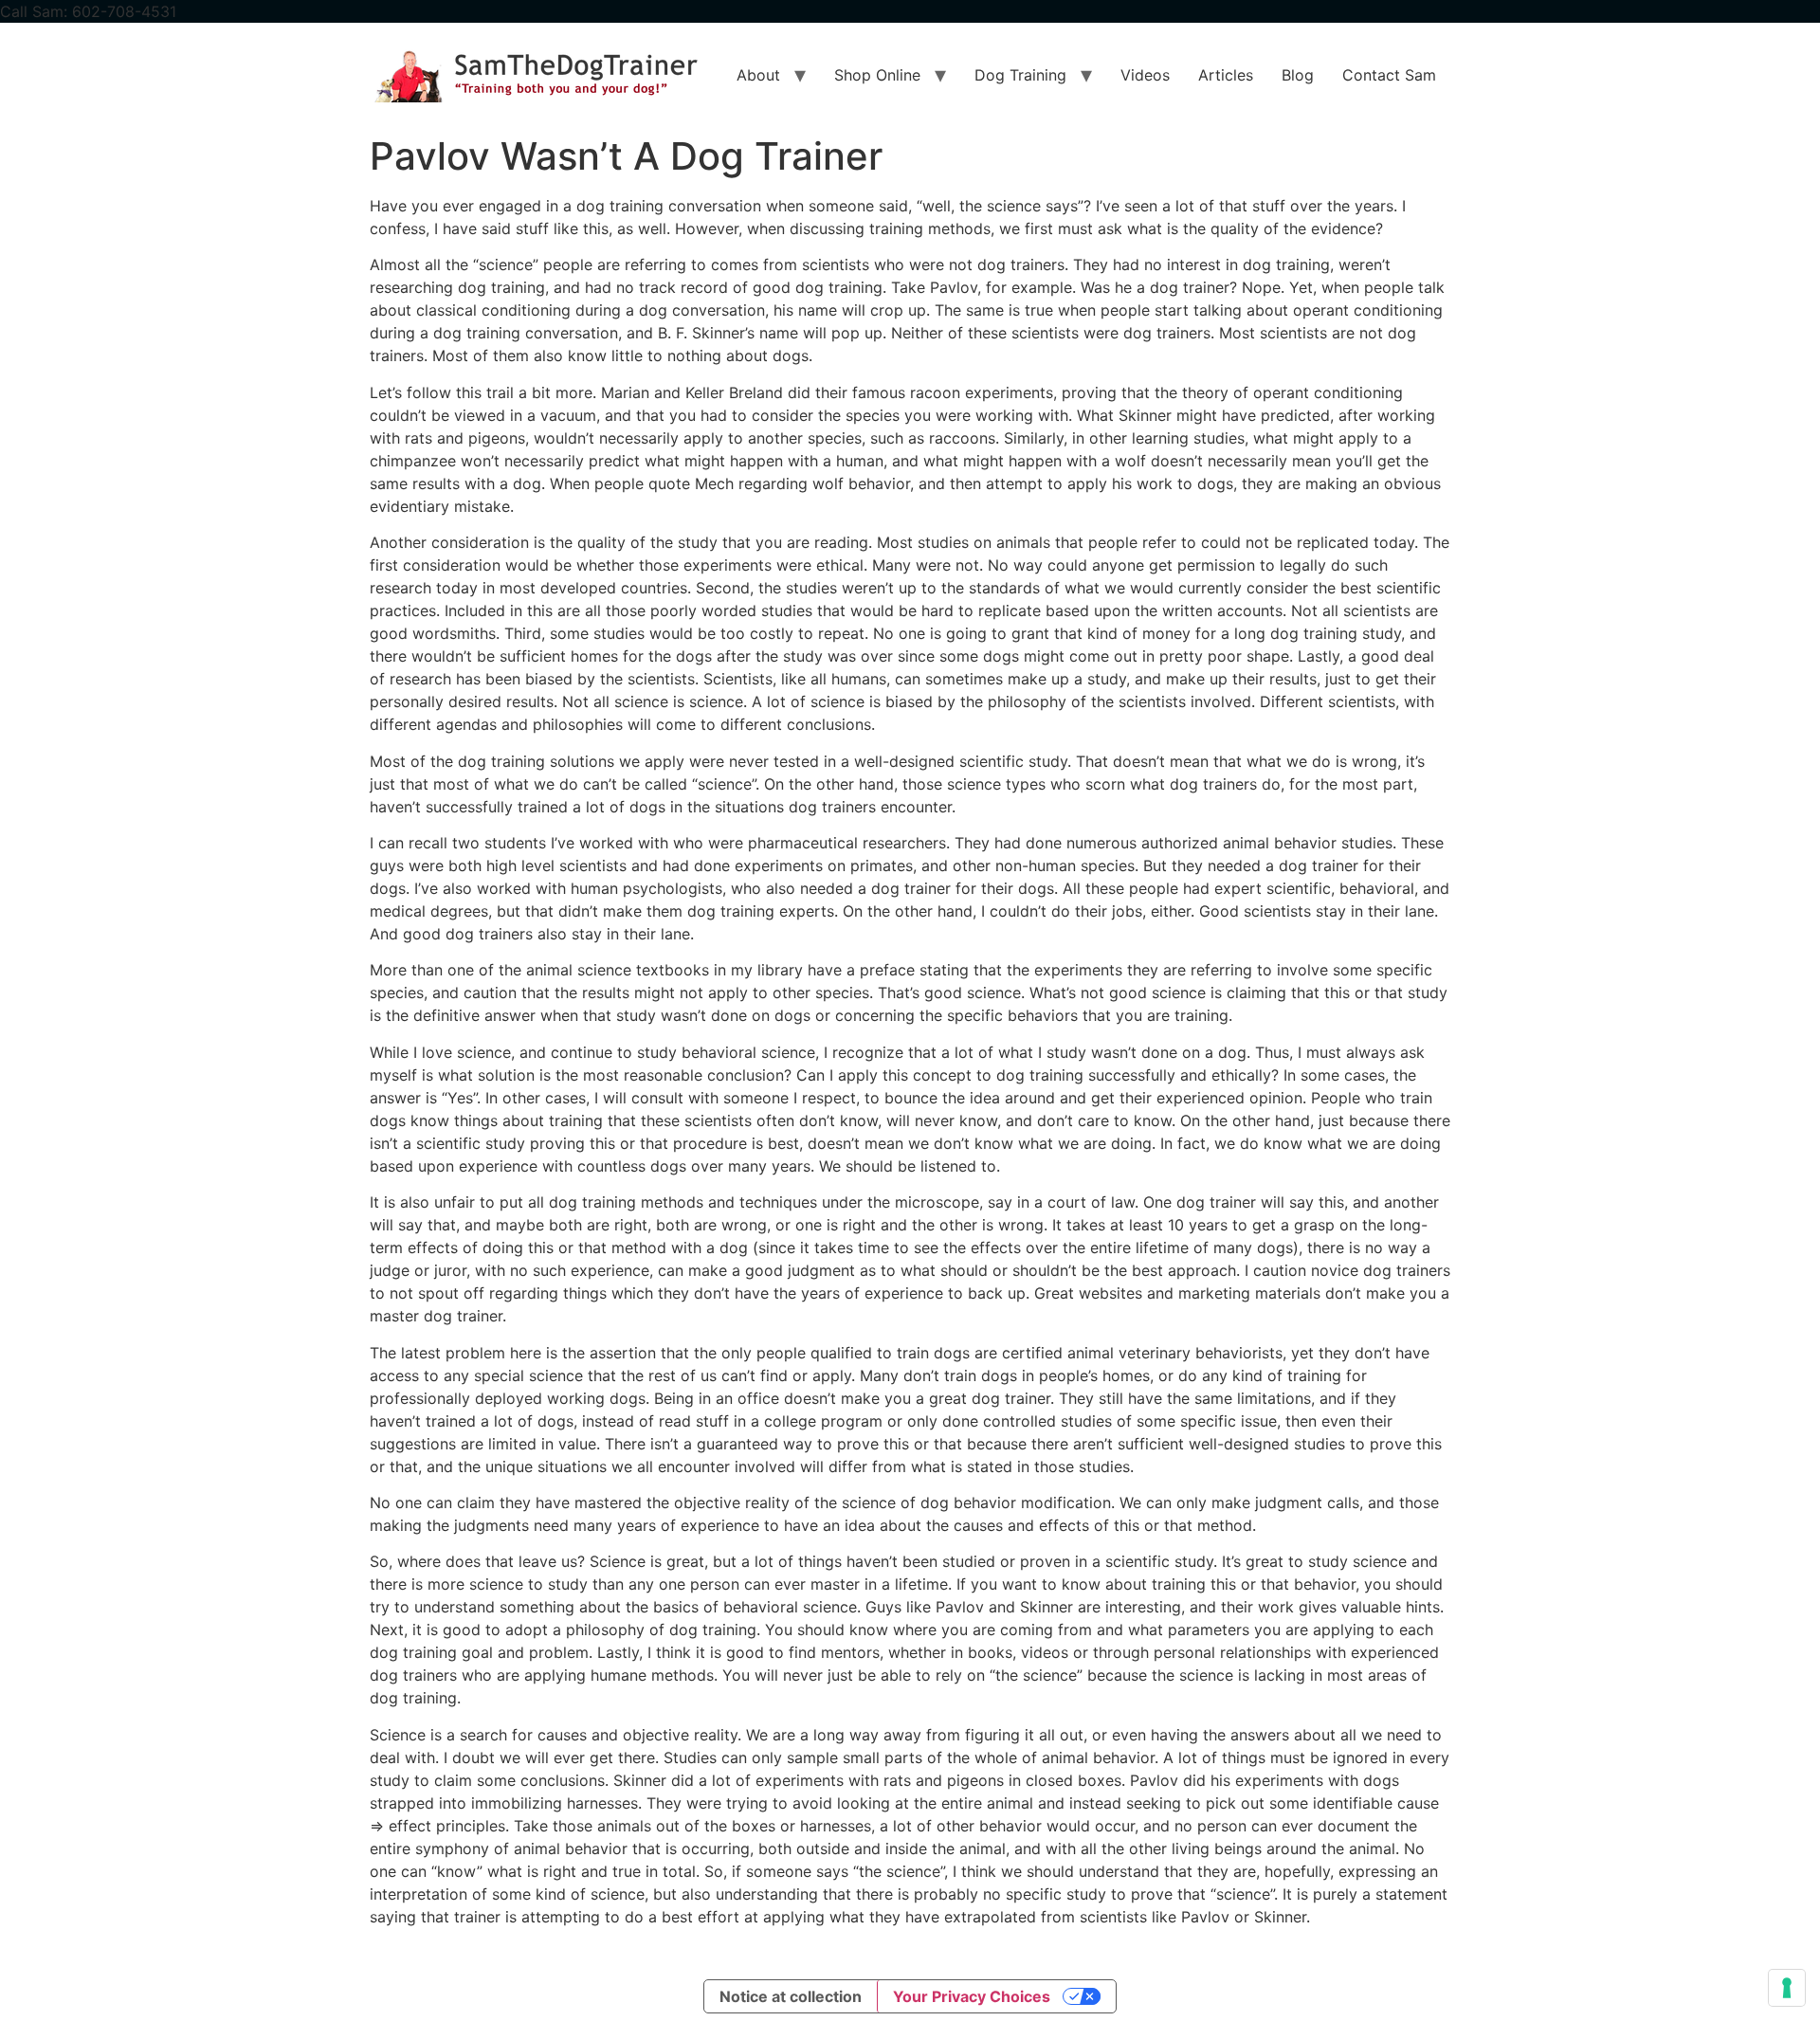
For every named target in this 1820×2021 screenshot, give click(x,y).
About (758, 75)
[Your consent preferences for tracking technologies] (1787, 1988)
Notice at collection (791, 1996)
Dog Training (1020, 75)
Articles (1226, 75)
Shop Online (877, 75)
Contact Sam (1389, 75)
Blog (1298, 75)
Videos (1145, 75)
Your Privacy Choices (972, 1996)
